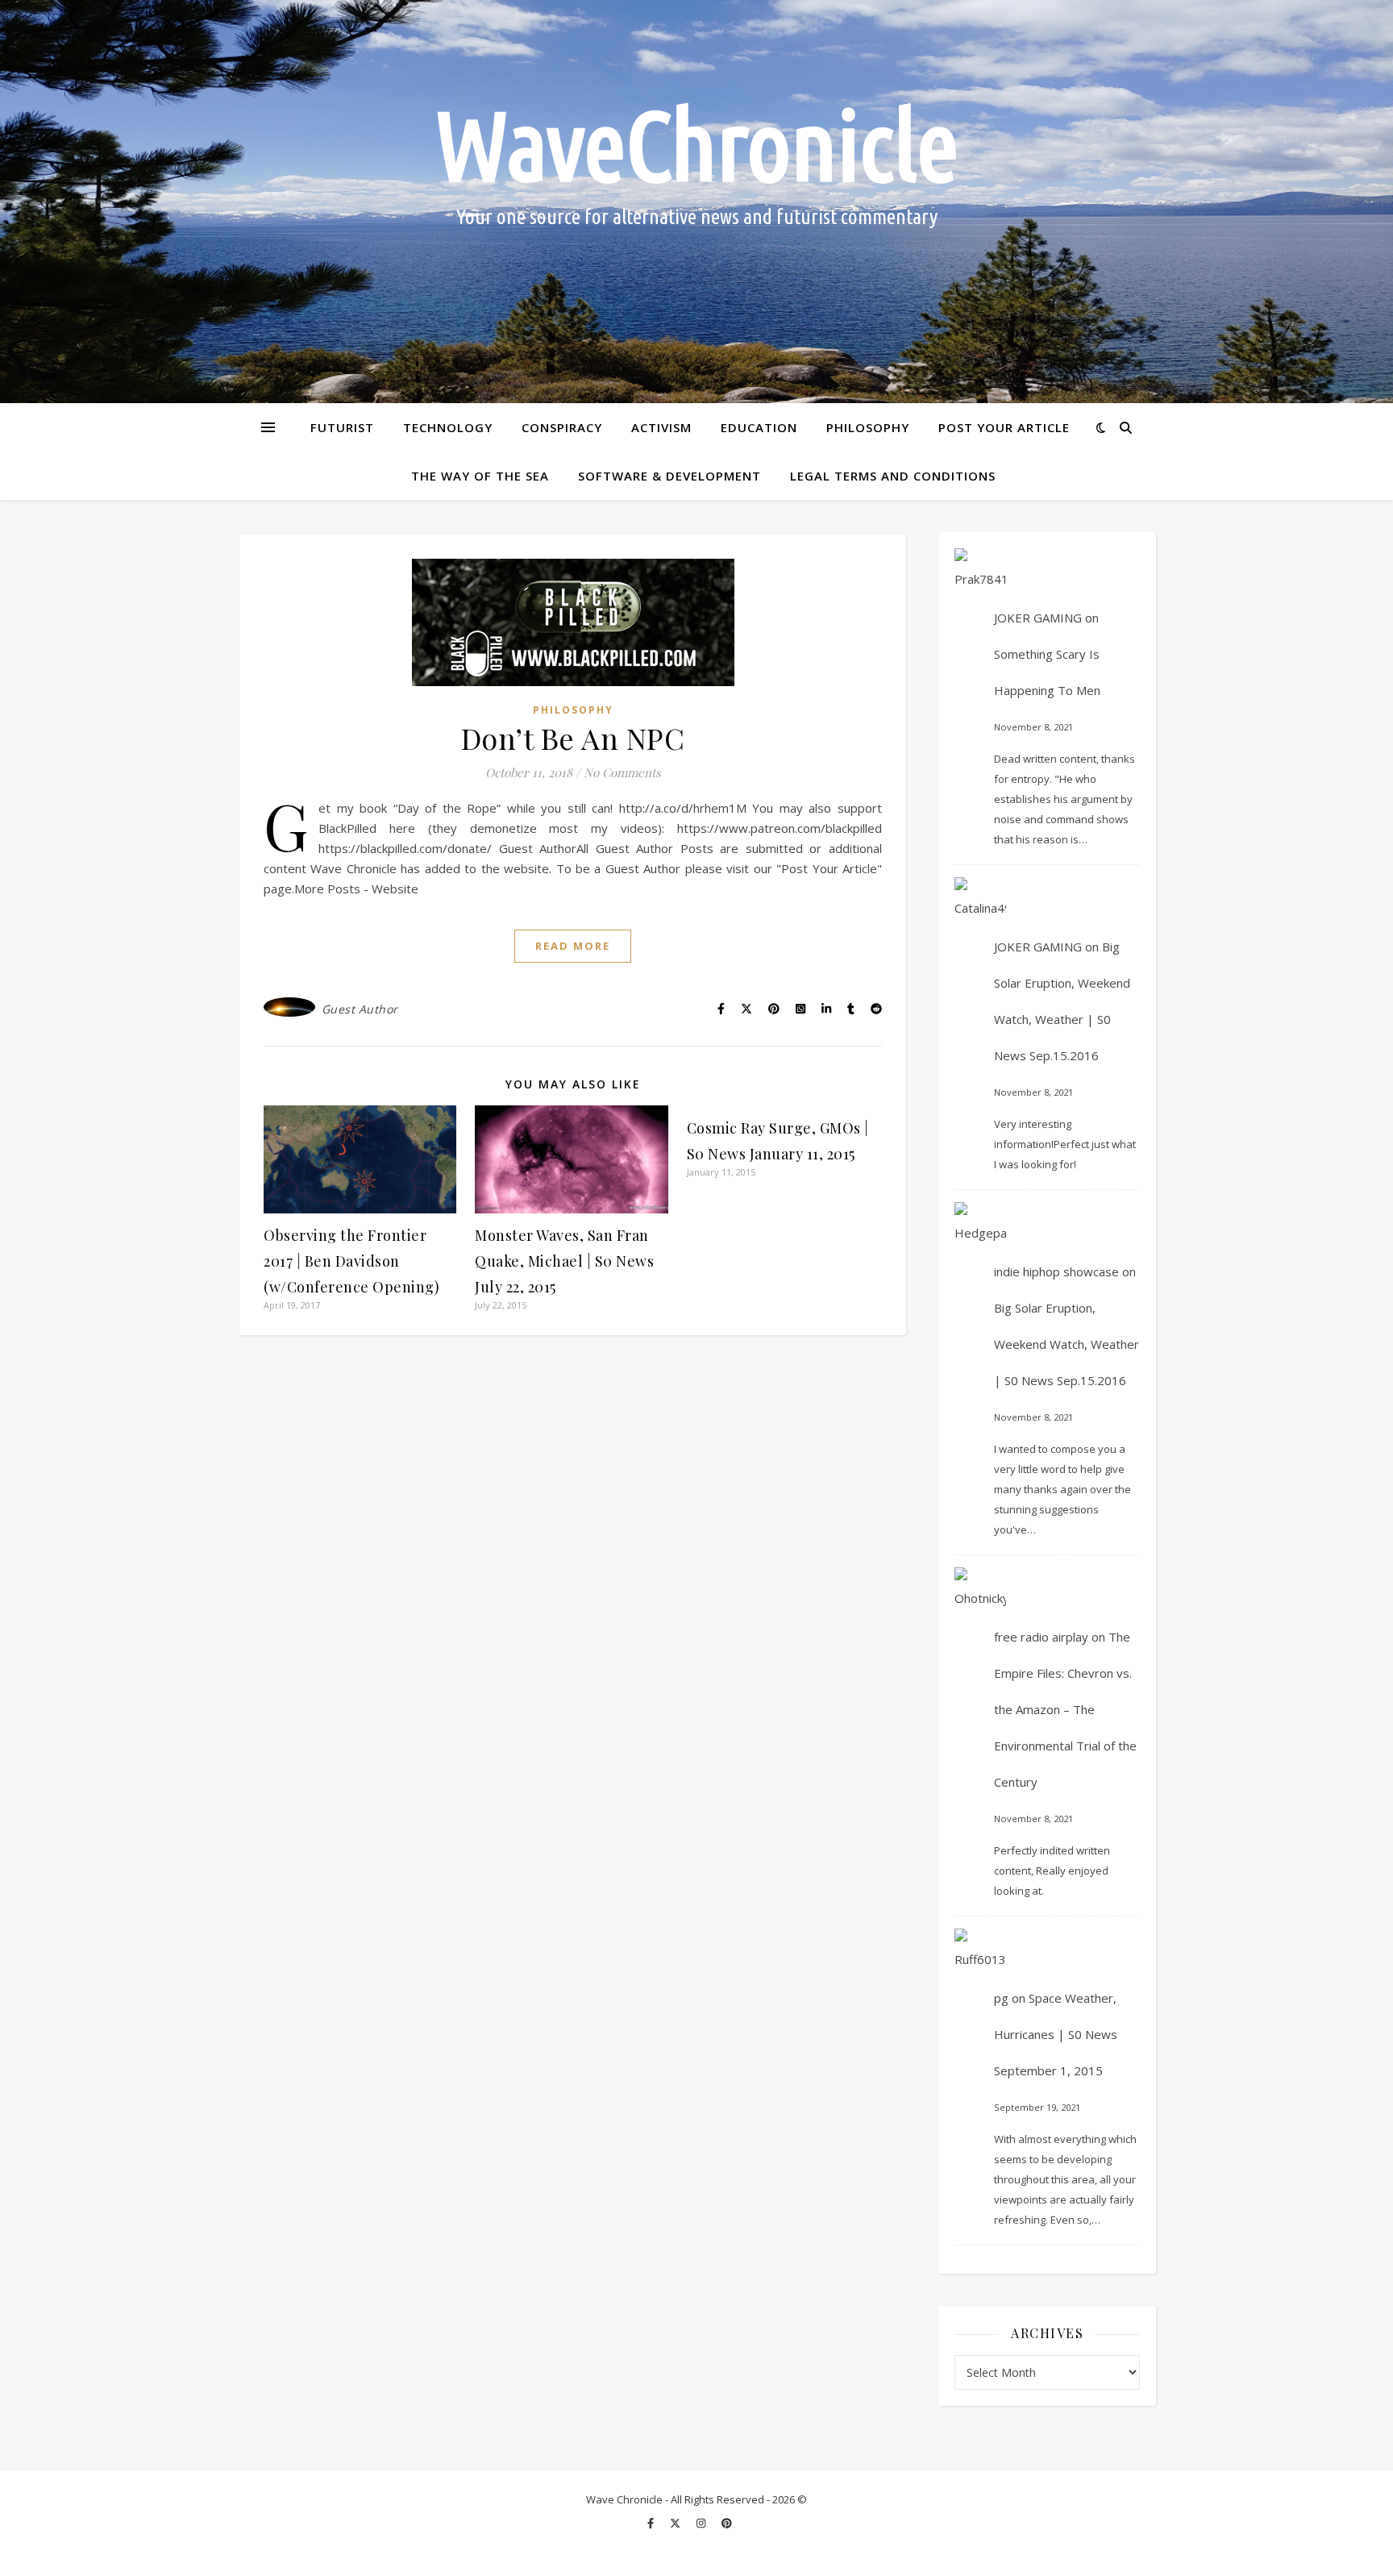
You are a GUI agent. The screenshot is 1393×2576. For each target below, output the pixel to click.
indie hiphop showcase (1056, 1271)
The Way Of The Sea (480, 476)
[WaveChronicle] (696, 202)
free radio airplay (1041, 1637)
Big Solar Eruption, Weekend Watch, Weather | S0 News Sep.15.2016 (1067, 1344)
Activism (661, 427)
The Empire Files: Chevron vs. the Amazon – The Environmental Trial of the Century (1065, 1709)
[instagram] (702, 2524)
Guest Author (360, 1009)
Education (759, 427)
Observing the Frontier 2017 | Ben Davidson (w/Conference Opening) (351, 1261)
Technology (448, 427)
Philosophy (868, 427)
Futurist (342, 427)
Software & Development (669, 476)
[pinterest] (727, 2524)
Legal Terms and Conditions (893, 476)
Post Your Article (1004, 427)
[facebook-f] (652, 2524)
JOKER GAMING (1038, 618)
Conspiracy (562, 427)
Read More (573, 946)
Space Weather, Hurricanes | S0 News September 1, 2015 (1056, 2034)
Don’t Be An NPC (573, 738)
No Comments (622, 772)
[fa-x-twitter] (676, 2524)
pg (1001, 1998)
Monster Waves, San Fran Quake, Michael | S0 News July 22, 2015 (564, 1261)
